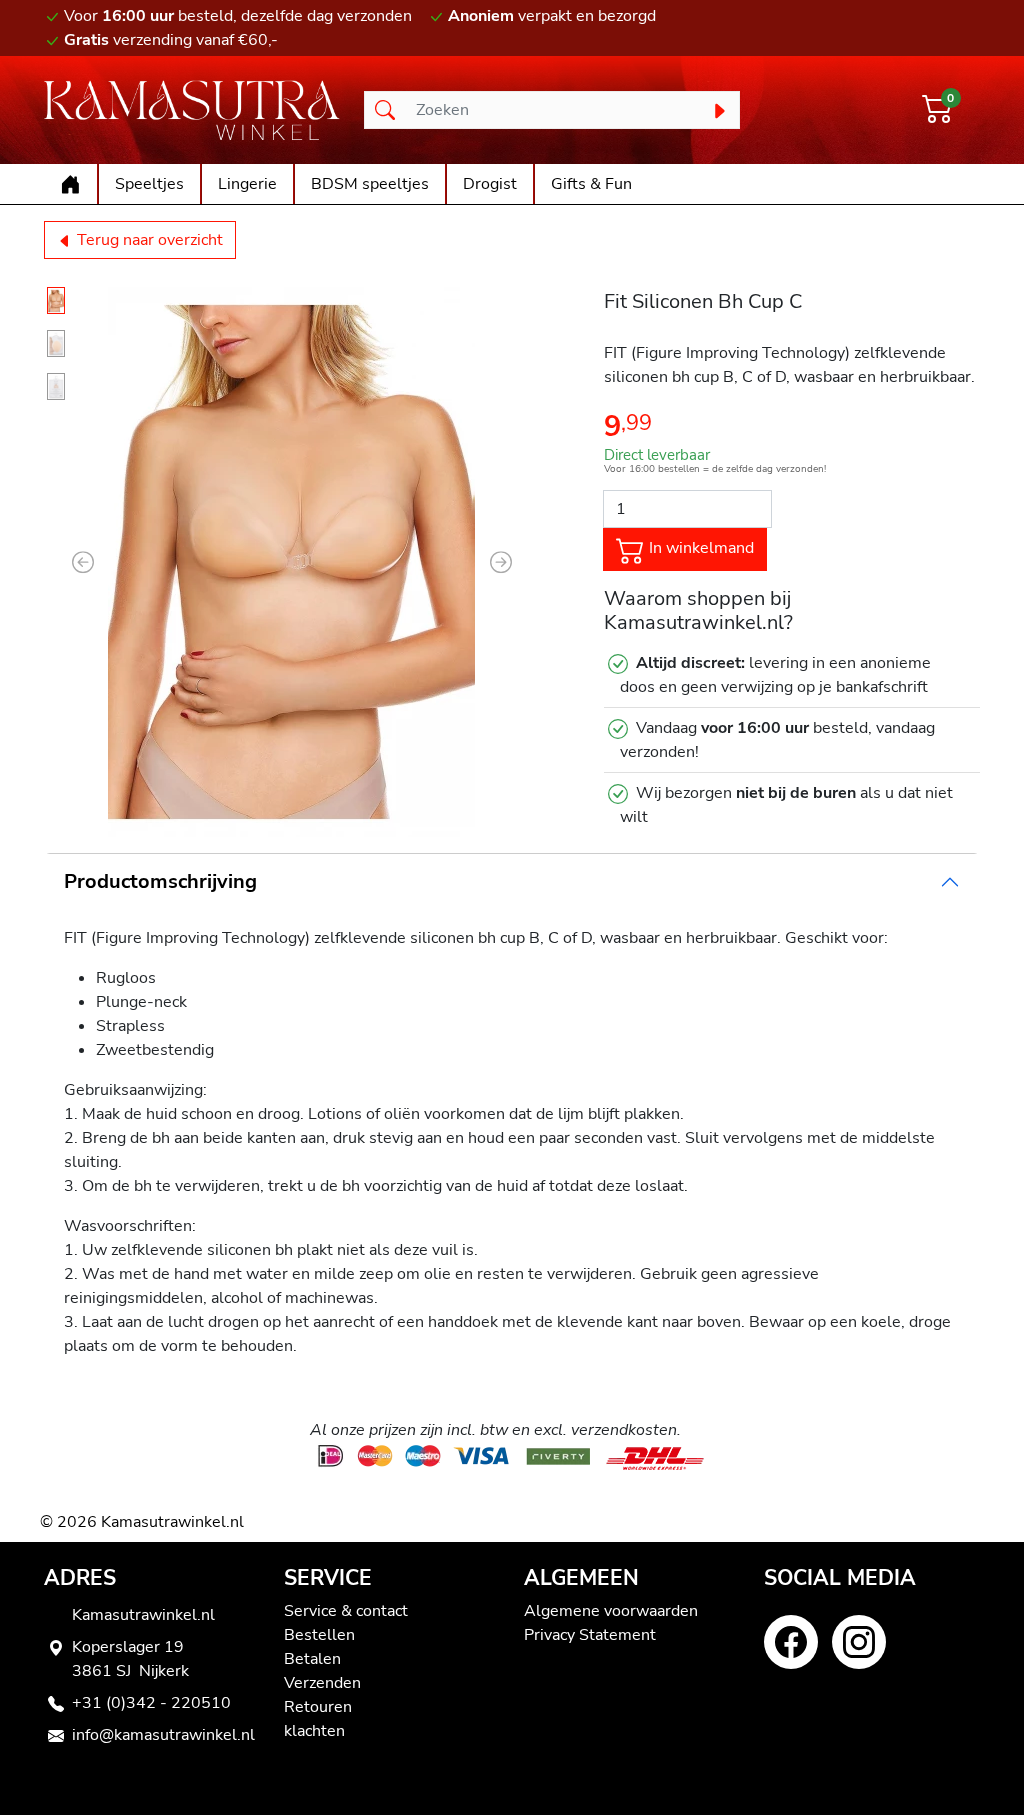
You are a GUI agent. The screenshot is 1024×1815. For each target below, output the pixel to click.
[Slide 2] (56, 343)
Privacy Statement (590, 1635)
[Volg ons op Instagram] (859, 1642)
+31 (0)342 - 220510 (151, 1703)
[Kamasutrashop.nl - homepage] (192, 110)
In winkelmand (699, 548)
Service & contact (346, 1611)
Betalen (312, 1659)
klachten (314, 1731)
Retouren (318, 1707)
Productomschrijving (160, 881)
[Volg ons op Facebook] (791, 1642)
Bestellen (319, 1635)
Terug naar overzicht (148, 240)
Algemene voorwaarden (611, 1611)
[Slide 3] (56, 386)
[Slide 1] (56, 300)
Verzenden (322, 1683)
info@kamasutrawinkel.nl (163, 1735)
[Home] (70, 184)
